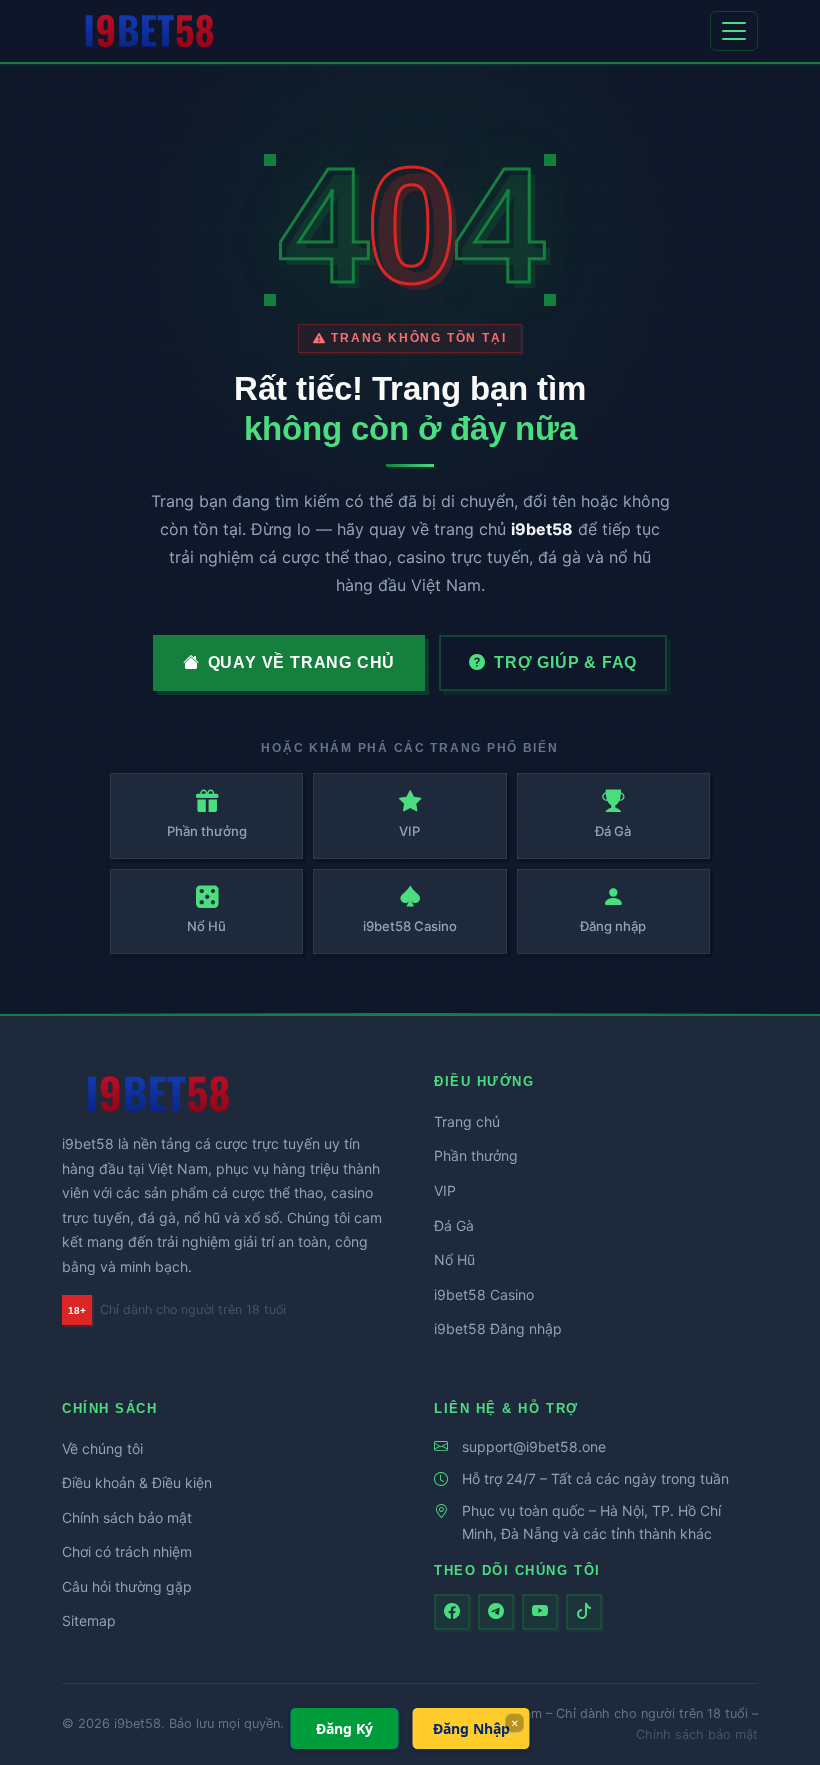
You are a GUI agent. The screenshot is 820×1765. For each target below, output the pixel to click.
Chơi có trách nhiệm (127, 1551)
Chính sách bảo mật (127, 1517)
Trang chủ (467, 1121)
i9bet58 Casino (484, 1294)
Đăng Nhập (471, 1728)
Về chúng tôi (102, 1448)
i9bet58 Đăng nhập (498, 1328)
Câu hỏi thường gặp (127, 1586)
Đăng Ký (344, 1728)
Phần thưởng (476, 1155)
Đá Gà (454, 1225)
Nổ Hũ (454, 1259)
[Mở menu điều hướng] (734, 31)
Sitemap (89, 1620)
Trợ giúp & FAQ (565, 662)
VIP (445, 1190)
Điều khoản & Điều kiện (137, 1482)
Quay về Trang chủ (302, 662)
